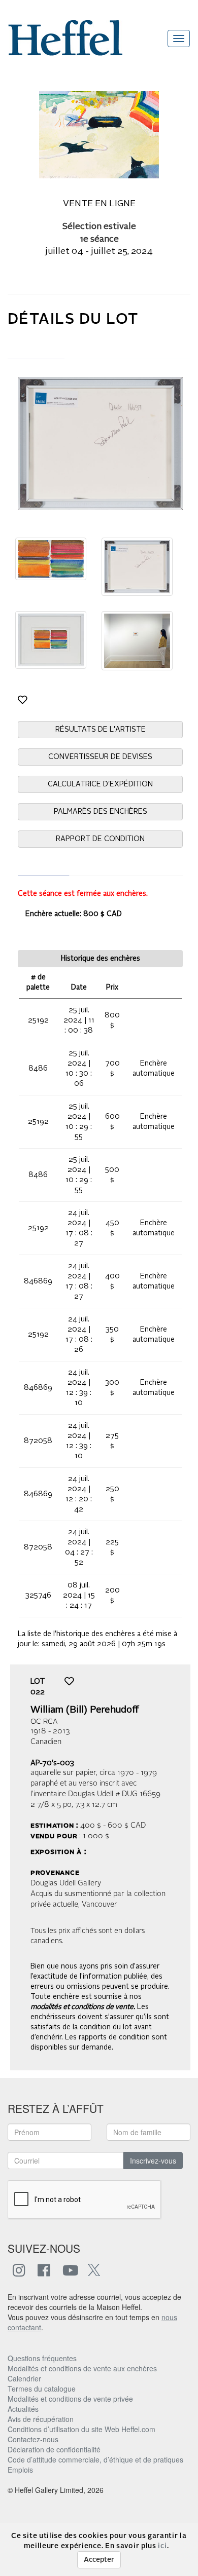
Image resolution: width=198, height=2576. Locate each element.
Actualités (23, 2409)
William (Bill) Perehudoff (85, 1710)
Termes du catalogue (42, 2389)
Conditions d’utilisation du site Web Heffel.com (81, 2429)
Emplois (20, 2470)
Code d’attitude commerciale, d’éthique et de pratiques (95, 2459)
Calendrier (24, 2378)
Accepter (99, 2560)
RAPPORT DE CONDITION (100, 839)
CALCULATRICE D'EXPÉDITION (100, 784)
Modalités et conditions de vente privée (70, 2399)
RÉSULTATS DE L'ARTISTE (101, 730)
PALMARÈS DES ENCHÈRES (101, 812)
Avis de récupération (41, 2419)
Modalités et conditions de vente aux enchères (82, 2368)
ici (162, 2546)
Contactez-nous (33, 2439)
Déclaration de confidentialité (54, 2449)
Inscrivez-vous (153, 2161)
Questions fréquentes (42, 2358)
